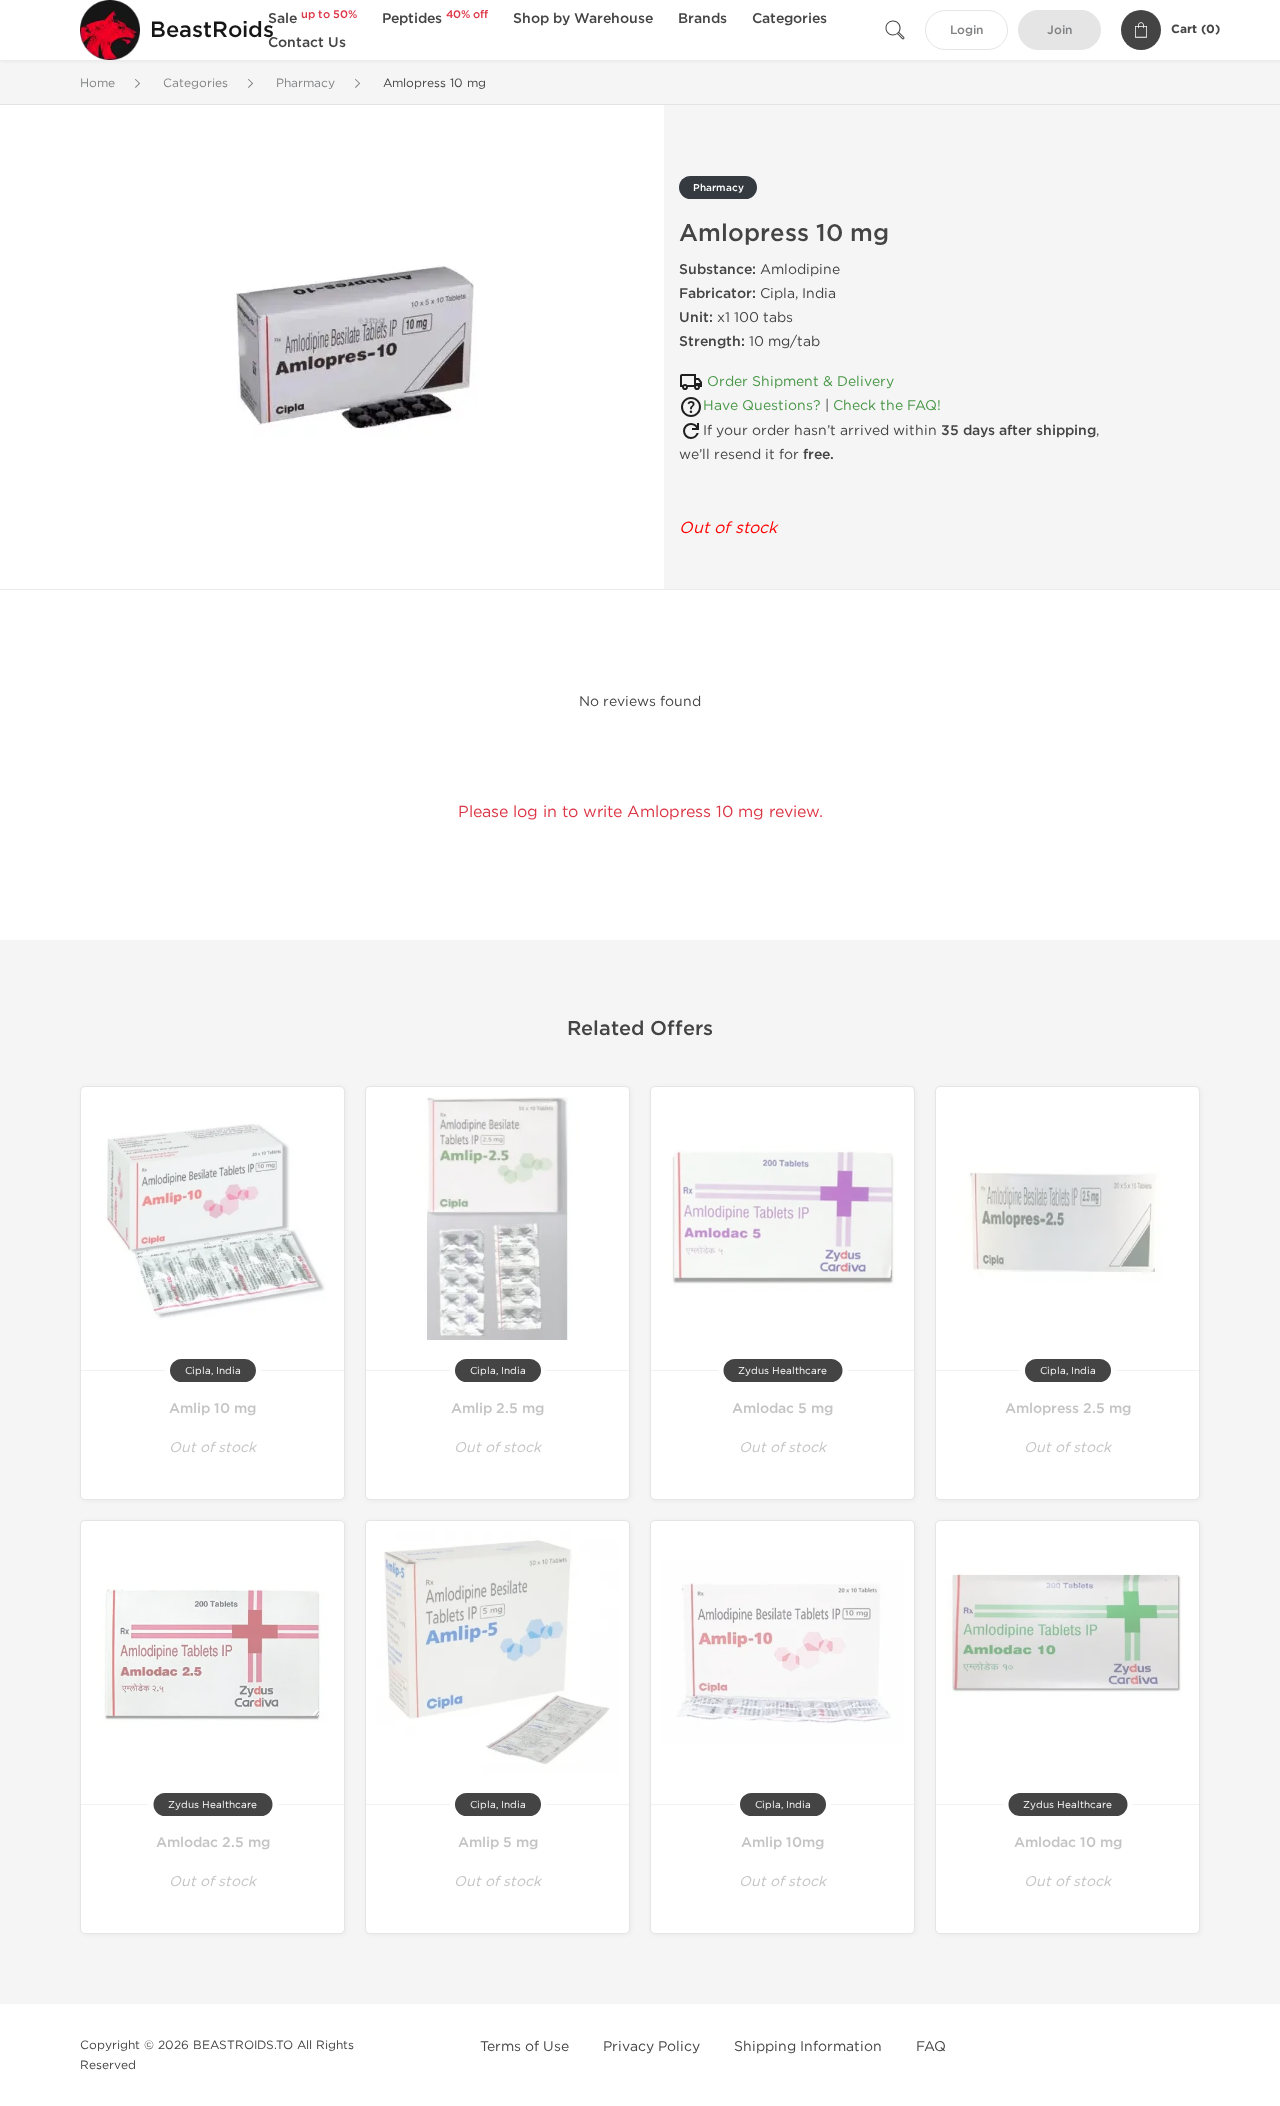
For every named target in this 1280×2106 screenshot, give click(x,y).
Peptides (435, 18)
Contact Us (307, 42)
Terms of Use (524, 2046)
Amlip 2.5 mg (497, 1408)
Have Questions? (762, 405)
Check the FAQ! (887, 405)
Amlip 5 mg (498, 1842)
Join (1059, 30)
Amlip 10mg (782, 1842)
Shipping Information (808, 2046)
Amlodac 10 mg (1068, 1842)
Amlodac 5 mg (782, 1408)
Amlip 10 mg (212, 1408)
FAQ (931, 2046)
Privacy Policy (651, 2046)
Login (966, 30)
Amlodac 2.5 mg (213, 1842)
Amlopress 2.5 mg (1068, 1408)
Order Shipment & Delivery (800, 381)
